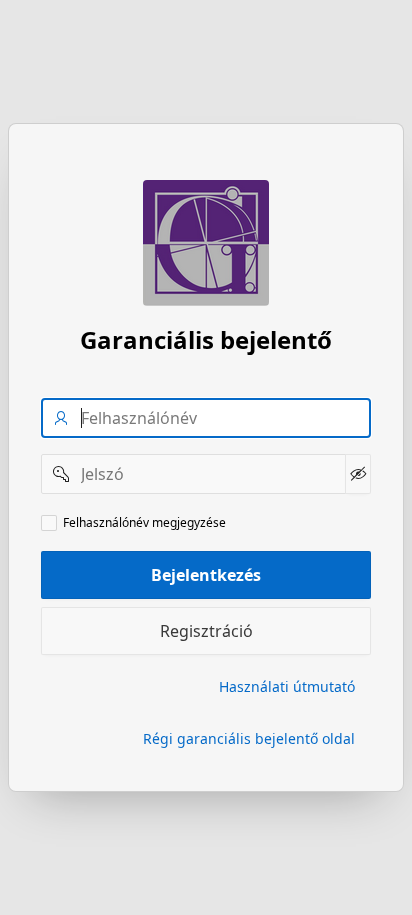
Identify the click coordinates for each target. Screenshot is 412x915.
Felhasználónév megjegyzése (144, 523)
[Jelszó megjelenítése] (358, 474)
